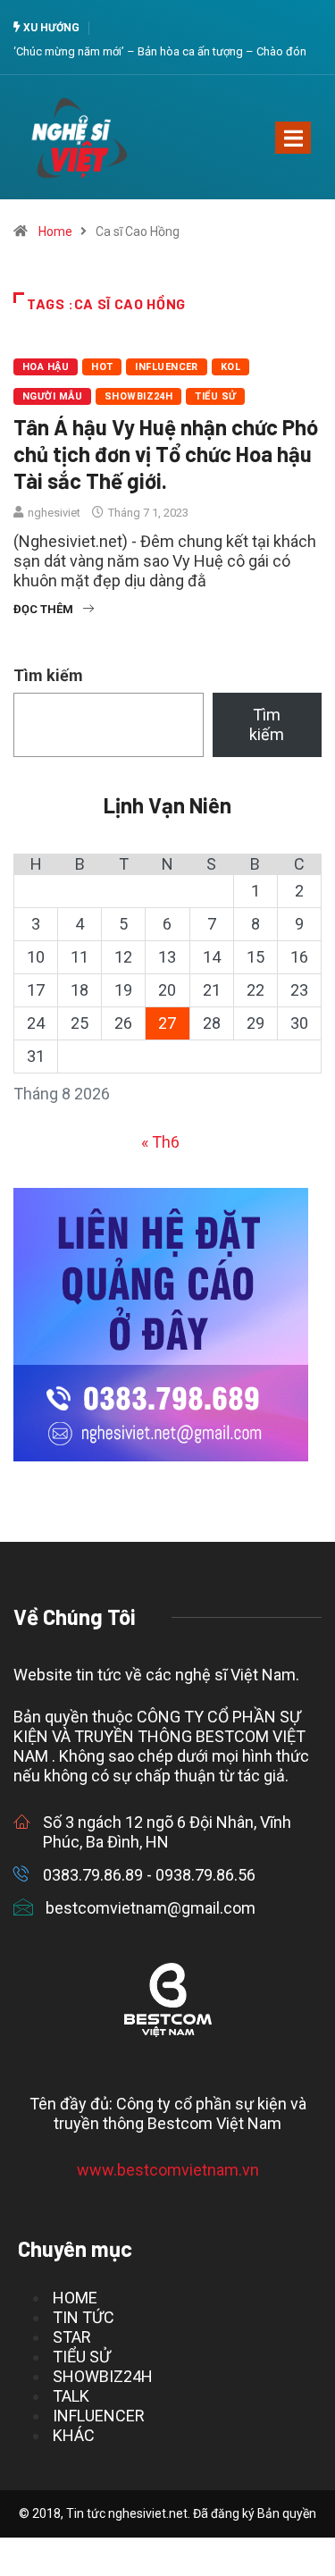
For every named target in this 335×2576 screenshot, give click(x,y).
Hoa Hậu (46, 367)
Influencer (166, 367)
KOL (230, 367)
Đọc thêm (43, 609)
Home (55, 232)
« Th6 (160, 1142)
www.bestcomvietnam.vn (168, 2170)
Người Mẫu (52, 396)
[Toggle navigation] (293, 138)
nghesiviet (54, 513)
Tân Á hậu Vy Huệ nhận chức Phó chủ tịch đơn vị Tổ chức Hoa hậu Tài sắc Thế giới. (166, 454)
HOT (102, 367)
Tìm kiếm (48, 675)
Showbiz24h (138, 396)
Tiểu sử (215, 396)
